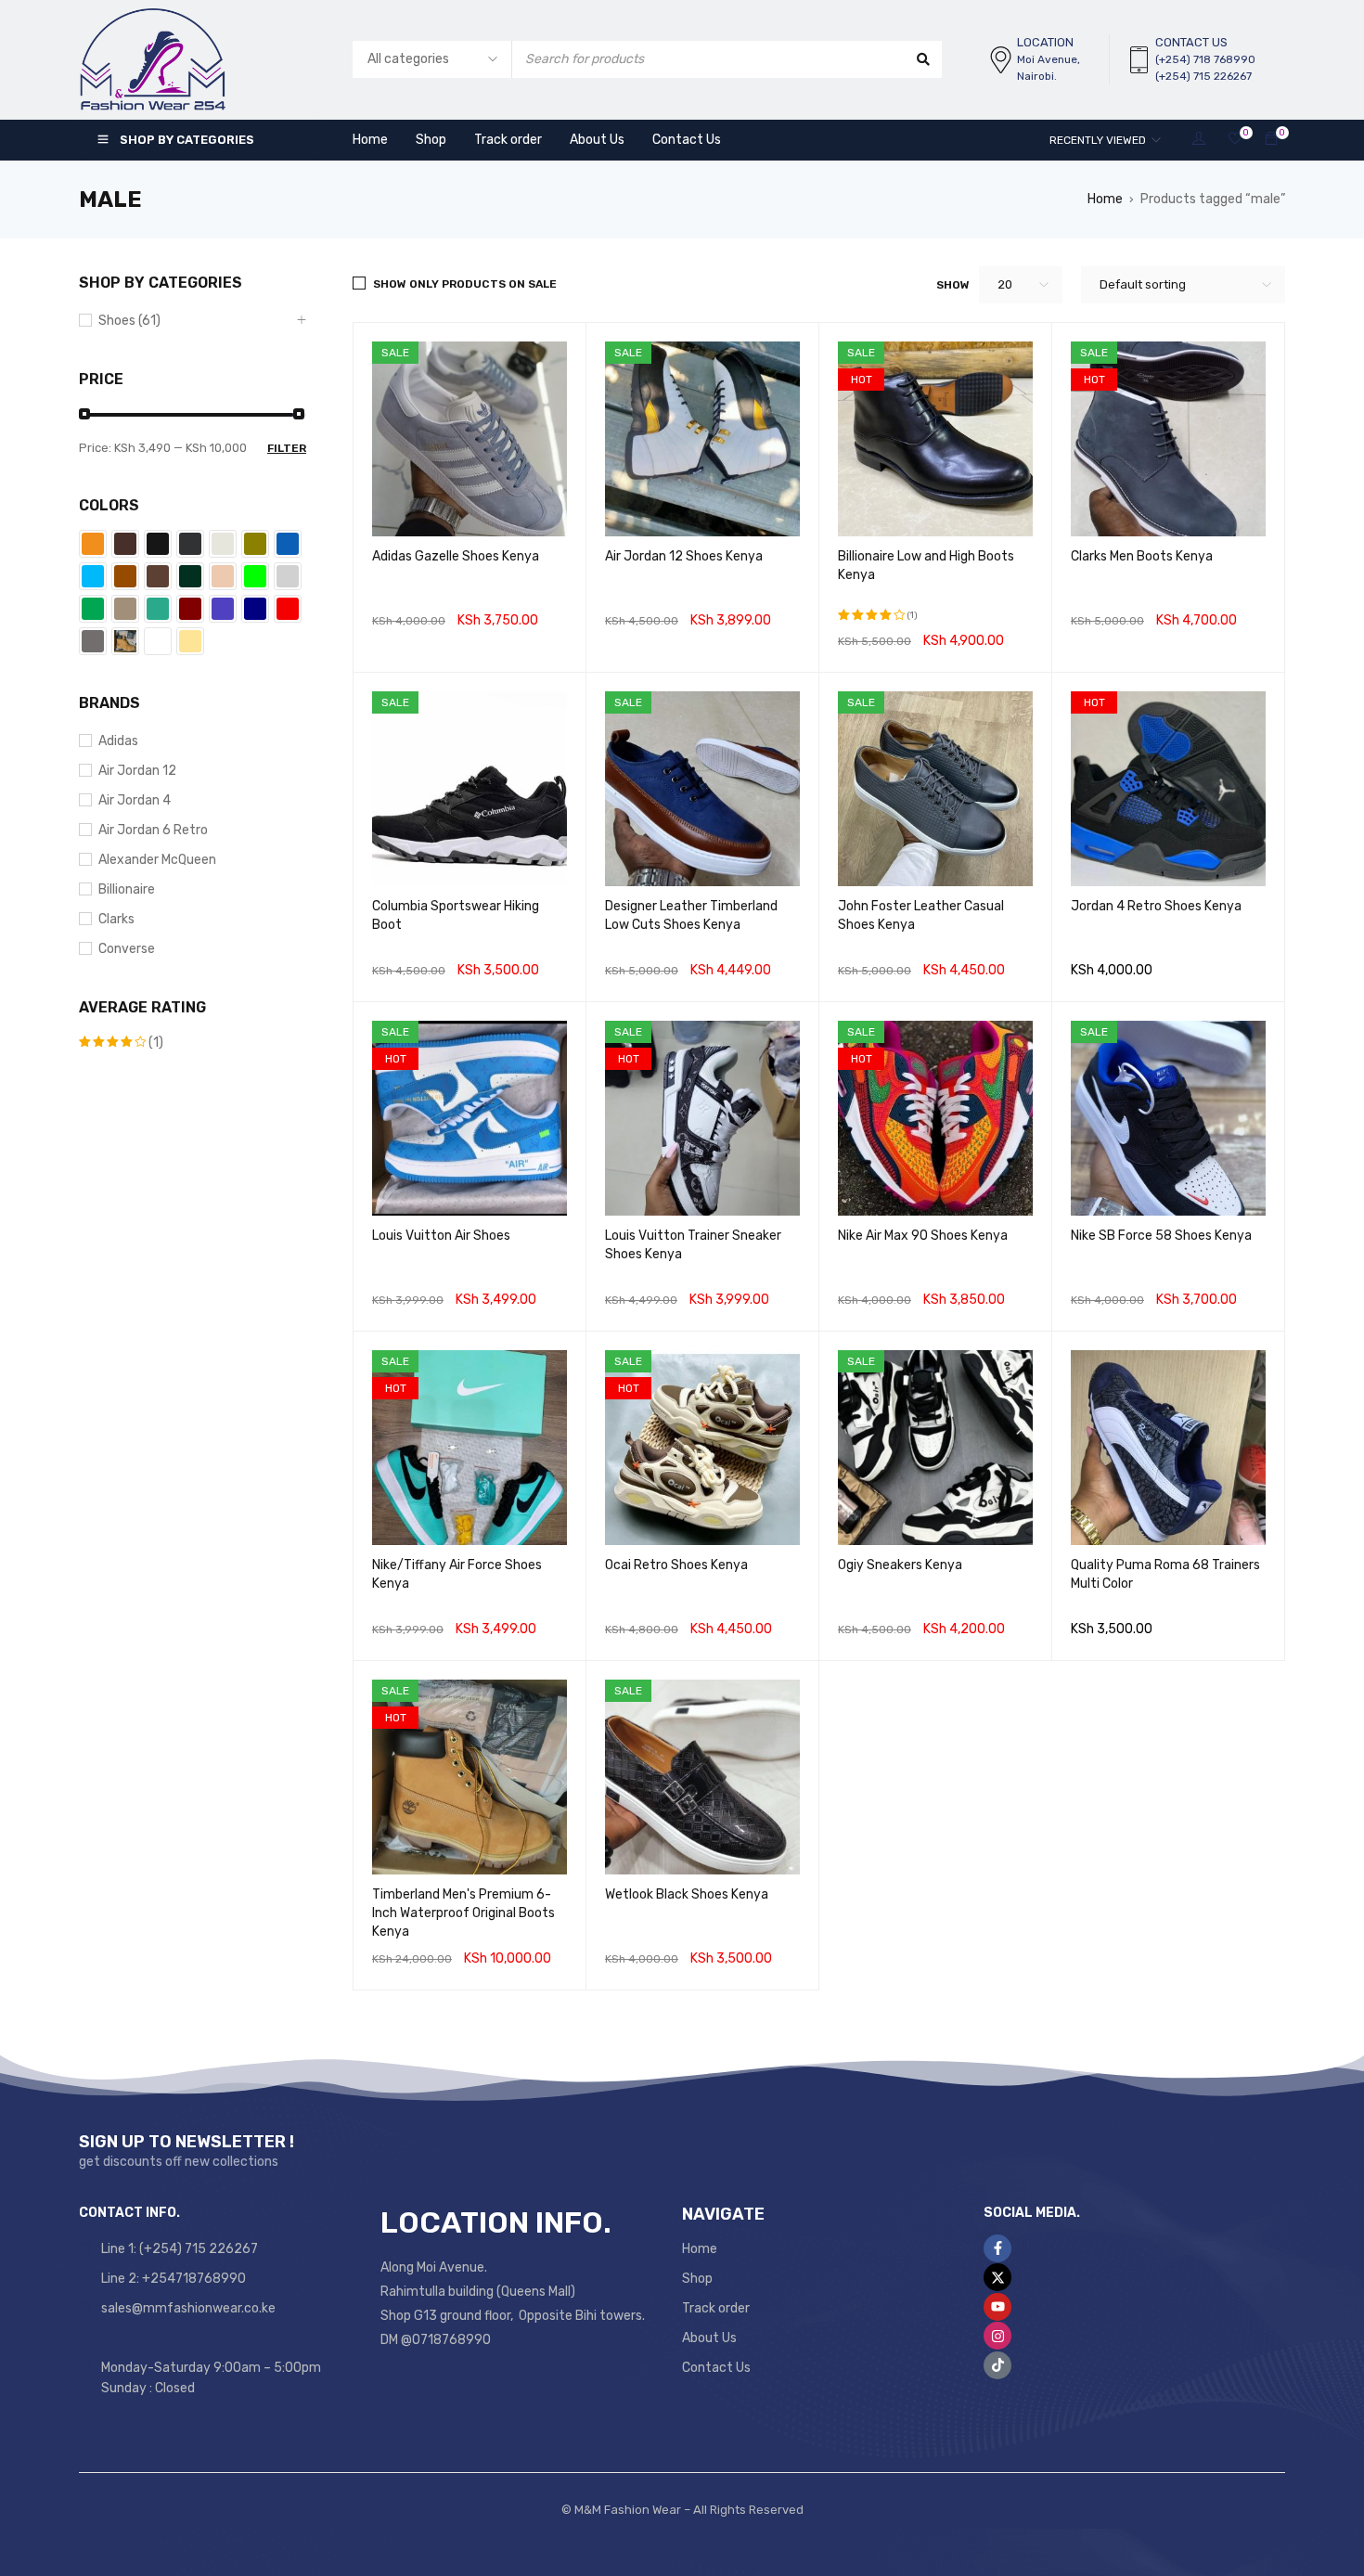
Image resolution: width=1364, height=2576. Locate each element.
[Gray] (288, 576)
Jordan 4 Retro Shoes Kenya (1156, 906)
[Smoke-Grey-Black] (93, 641)
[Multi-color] (223, 609)
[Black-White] (223, 544)
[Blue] (288, 544)
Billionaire (127, 889)
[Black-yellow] (255, 544)
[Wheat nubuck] (125, 641)
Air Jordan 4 (135, 800)
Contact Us (716, 2368)
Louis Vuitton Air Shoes (441, 1236)
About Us (709, 2338)
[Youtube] (997, 2307)
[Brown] (125, 576)
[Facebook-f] (997, 2248)
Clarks (116, 919)
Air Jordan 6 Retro (153, 830)
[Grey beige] (125, 609)
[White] (158, 641)
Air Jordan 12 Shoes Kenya (684, 556)
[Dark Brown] (158, 576)
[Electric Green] (255, 576)
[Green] (93, 609)
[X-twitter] (997, 2277)
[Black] (158, 544)
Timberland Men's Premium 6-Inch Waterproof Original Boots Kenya (463, 1913)
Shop (697, 2279)
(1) (121, 1043)
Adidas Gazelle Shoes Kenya (456, 556)
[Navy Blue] (255, 609)
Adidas (118, 741)
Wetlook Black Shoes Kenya (687, 1894)
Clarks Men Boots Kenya (1142, 556)
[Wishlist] (1235, 140)
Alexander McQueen (157, 860)
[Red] (288, 609)
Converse (127, 949)
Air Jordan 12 (137, 771)
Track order (716, 2308)
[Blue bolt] (93, 576)
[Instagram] (997, 2336)
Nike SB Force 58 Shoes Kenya (1161, 1236)
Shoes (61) (129, 321)
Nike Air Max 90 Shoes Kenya (923, 1236)
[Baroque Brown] (125, 544)
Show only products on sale (465, 284)
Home (1105, 199)
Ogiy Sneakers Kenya (900, 1565)
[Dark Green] (190, 576)
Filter (287, 448)
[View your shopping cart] (1271, 140)
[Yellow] (190, 641)
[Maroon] (190, 609)
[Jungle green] (158, 609)
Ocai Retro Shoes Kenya (676, 1565)
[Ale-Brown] (93, 544)
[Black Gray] (190, 544)
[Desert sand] (223, 576)
